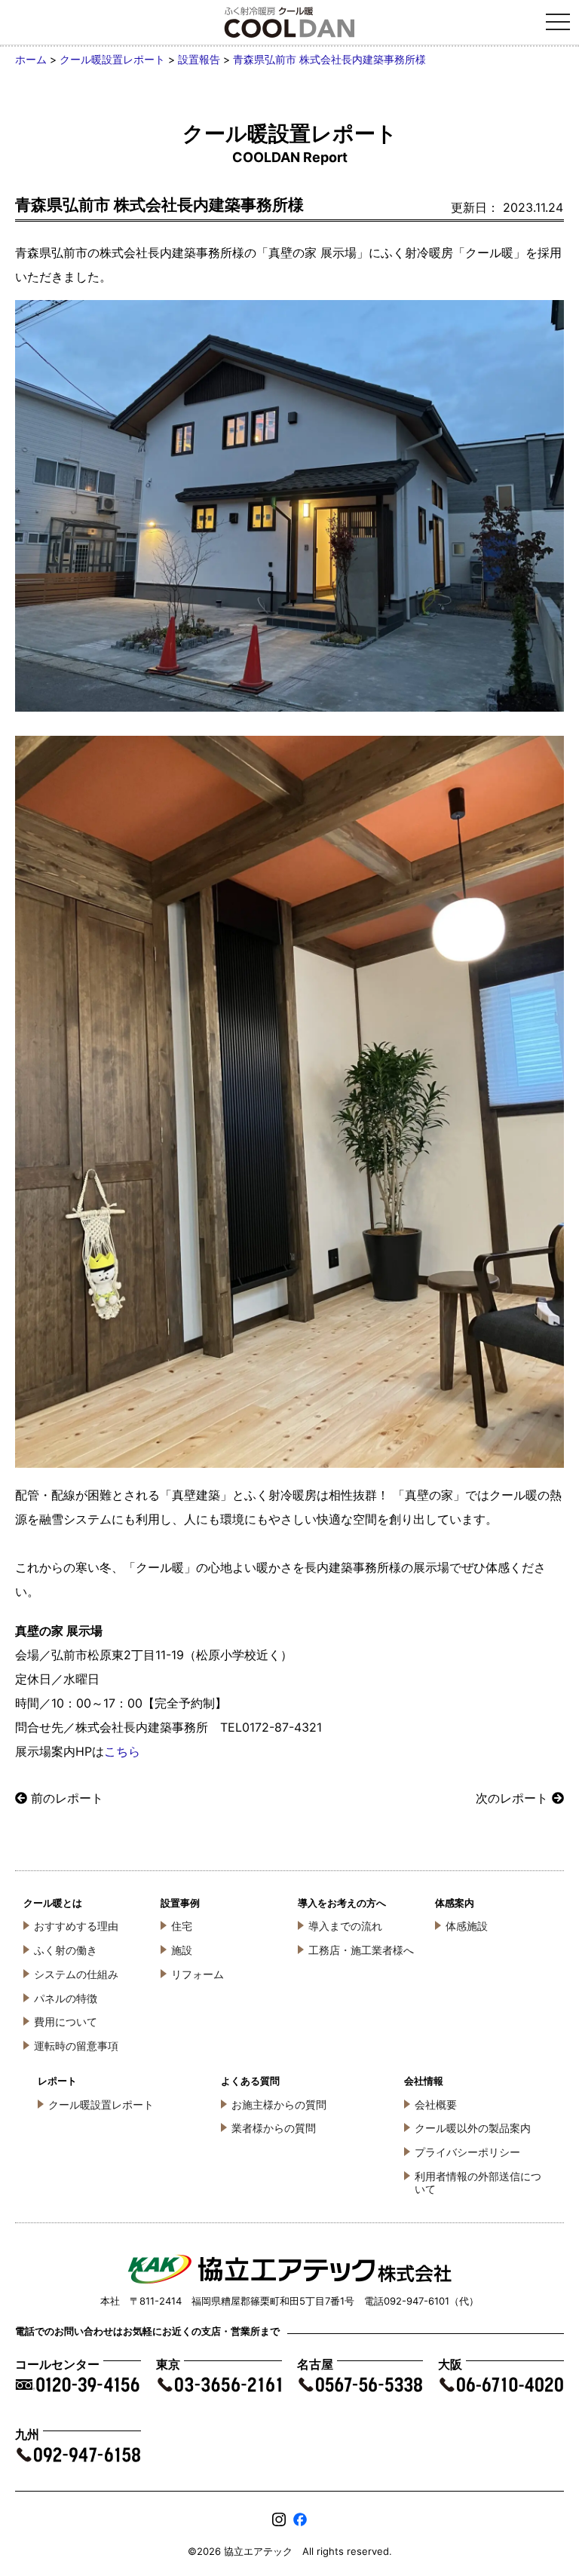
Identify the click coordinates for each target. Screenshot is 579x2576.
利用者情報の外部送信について (478, 2182)
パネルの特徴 (66, 1998)
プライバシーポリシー (467, 2152)
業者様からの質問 (274, 2128)
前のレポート (67, 1798)
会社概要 (436, 2104)
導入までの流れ (345, 1926)
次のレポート (512, 1798)
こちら (122, 1751)
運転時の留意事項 (76, 2046)
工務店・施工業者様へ (361, 1950)
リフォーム (198, 1974)
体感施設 (467, 1926)
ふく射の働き (66, 1950)
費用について (66, 2022)
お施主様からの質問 (279, 2104)
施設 (182, 1950)
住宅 (182, 1926)
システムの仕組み (76, 1974)
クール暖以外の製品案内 (473, 2128)
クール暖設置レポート (101, 2104)
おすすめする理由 (76, 1926)
